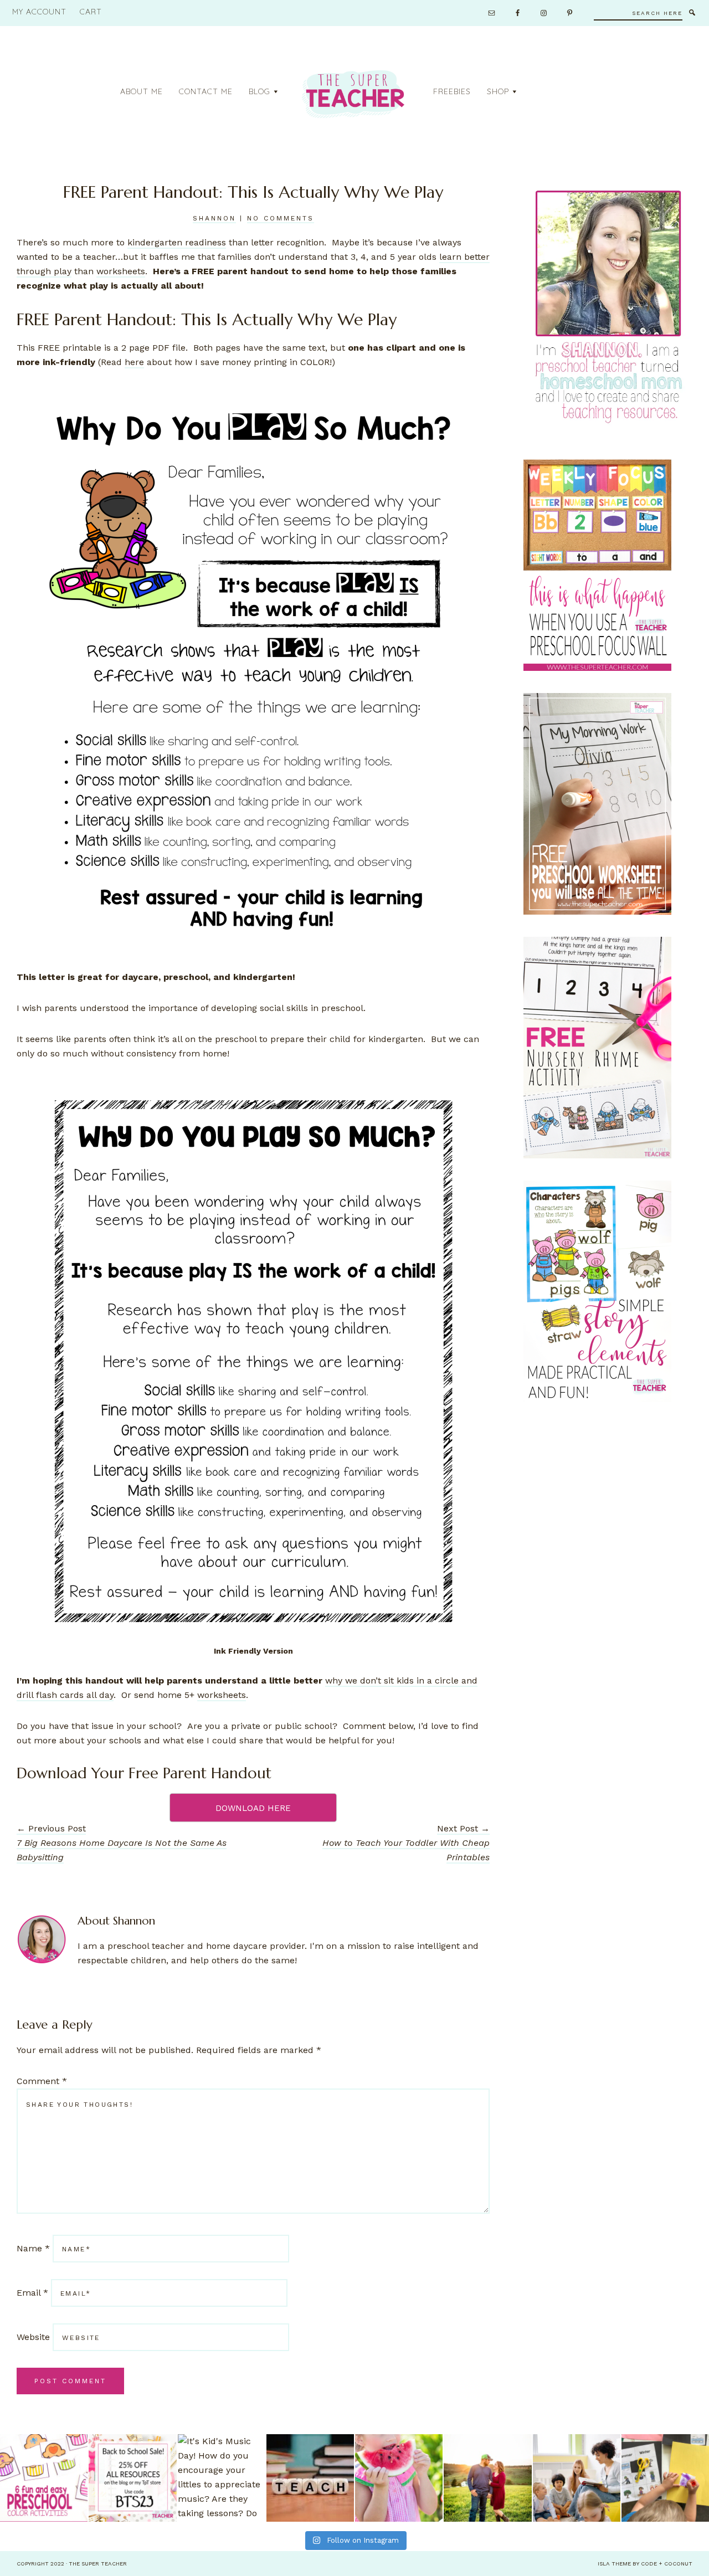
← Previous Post (122, 1843)
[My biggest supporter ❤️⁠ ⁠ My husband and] (487, 2478)
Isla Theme (614, 2564)
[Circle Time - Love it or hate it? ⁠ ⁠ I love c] (577, 2478)
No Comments (281, 218)
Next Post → (406, 1843)
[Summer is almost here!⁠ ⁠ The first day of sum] (665, 2478)
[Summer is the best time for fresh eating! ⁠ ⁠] (399, 2478)
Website (33, 2337)
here (134, 362)
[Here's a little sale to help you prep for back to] (132, 2478)
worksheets (121, 271)
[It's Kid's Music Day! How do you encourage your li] (222, 2478)
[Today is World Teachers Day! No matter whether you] (310, 2478)
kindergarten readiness (177, 242)
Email (32, 2293)
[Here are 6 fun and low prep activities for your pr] (44, 2478)
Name (33, 2248)
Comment (42, 2081)
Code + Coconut (667, 2564)
